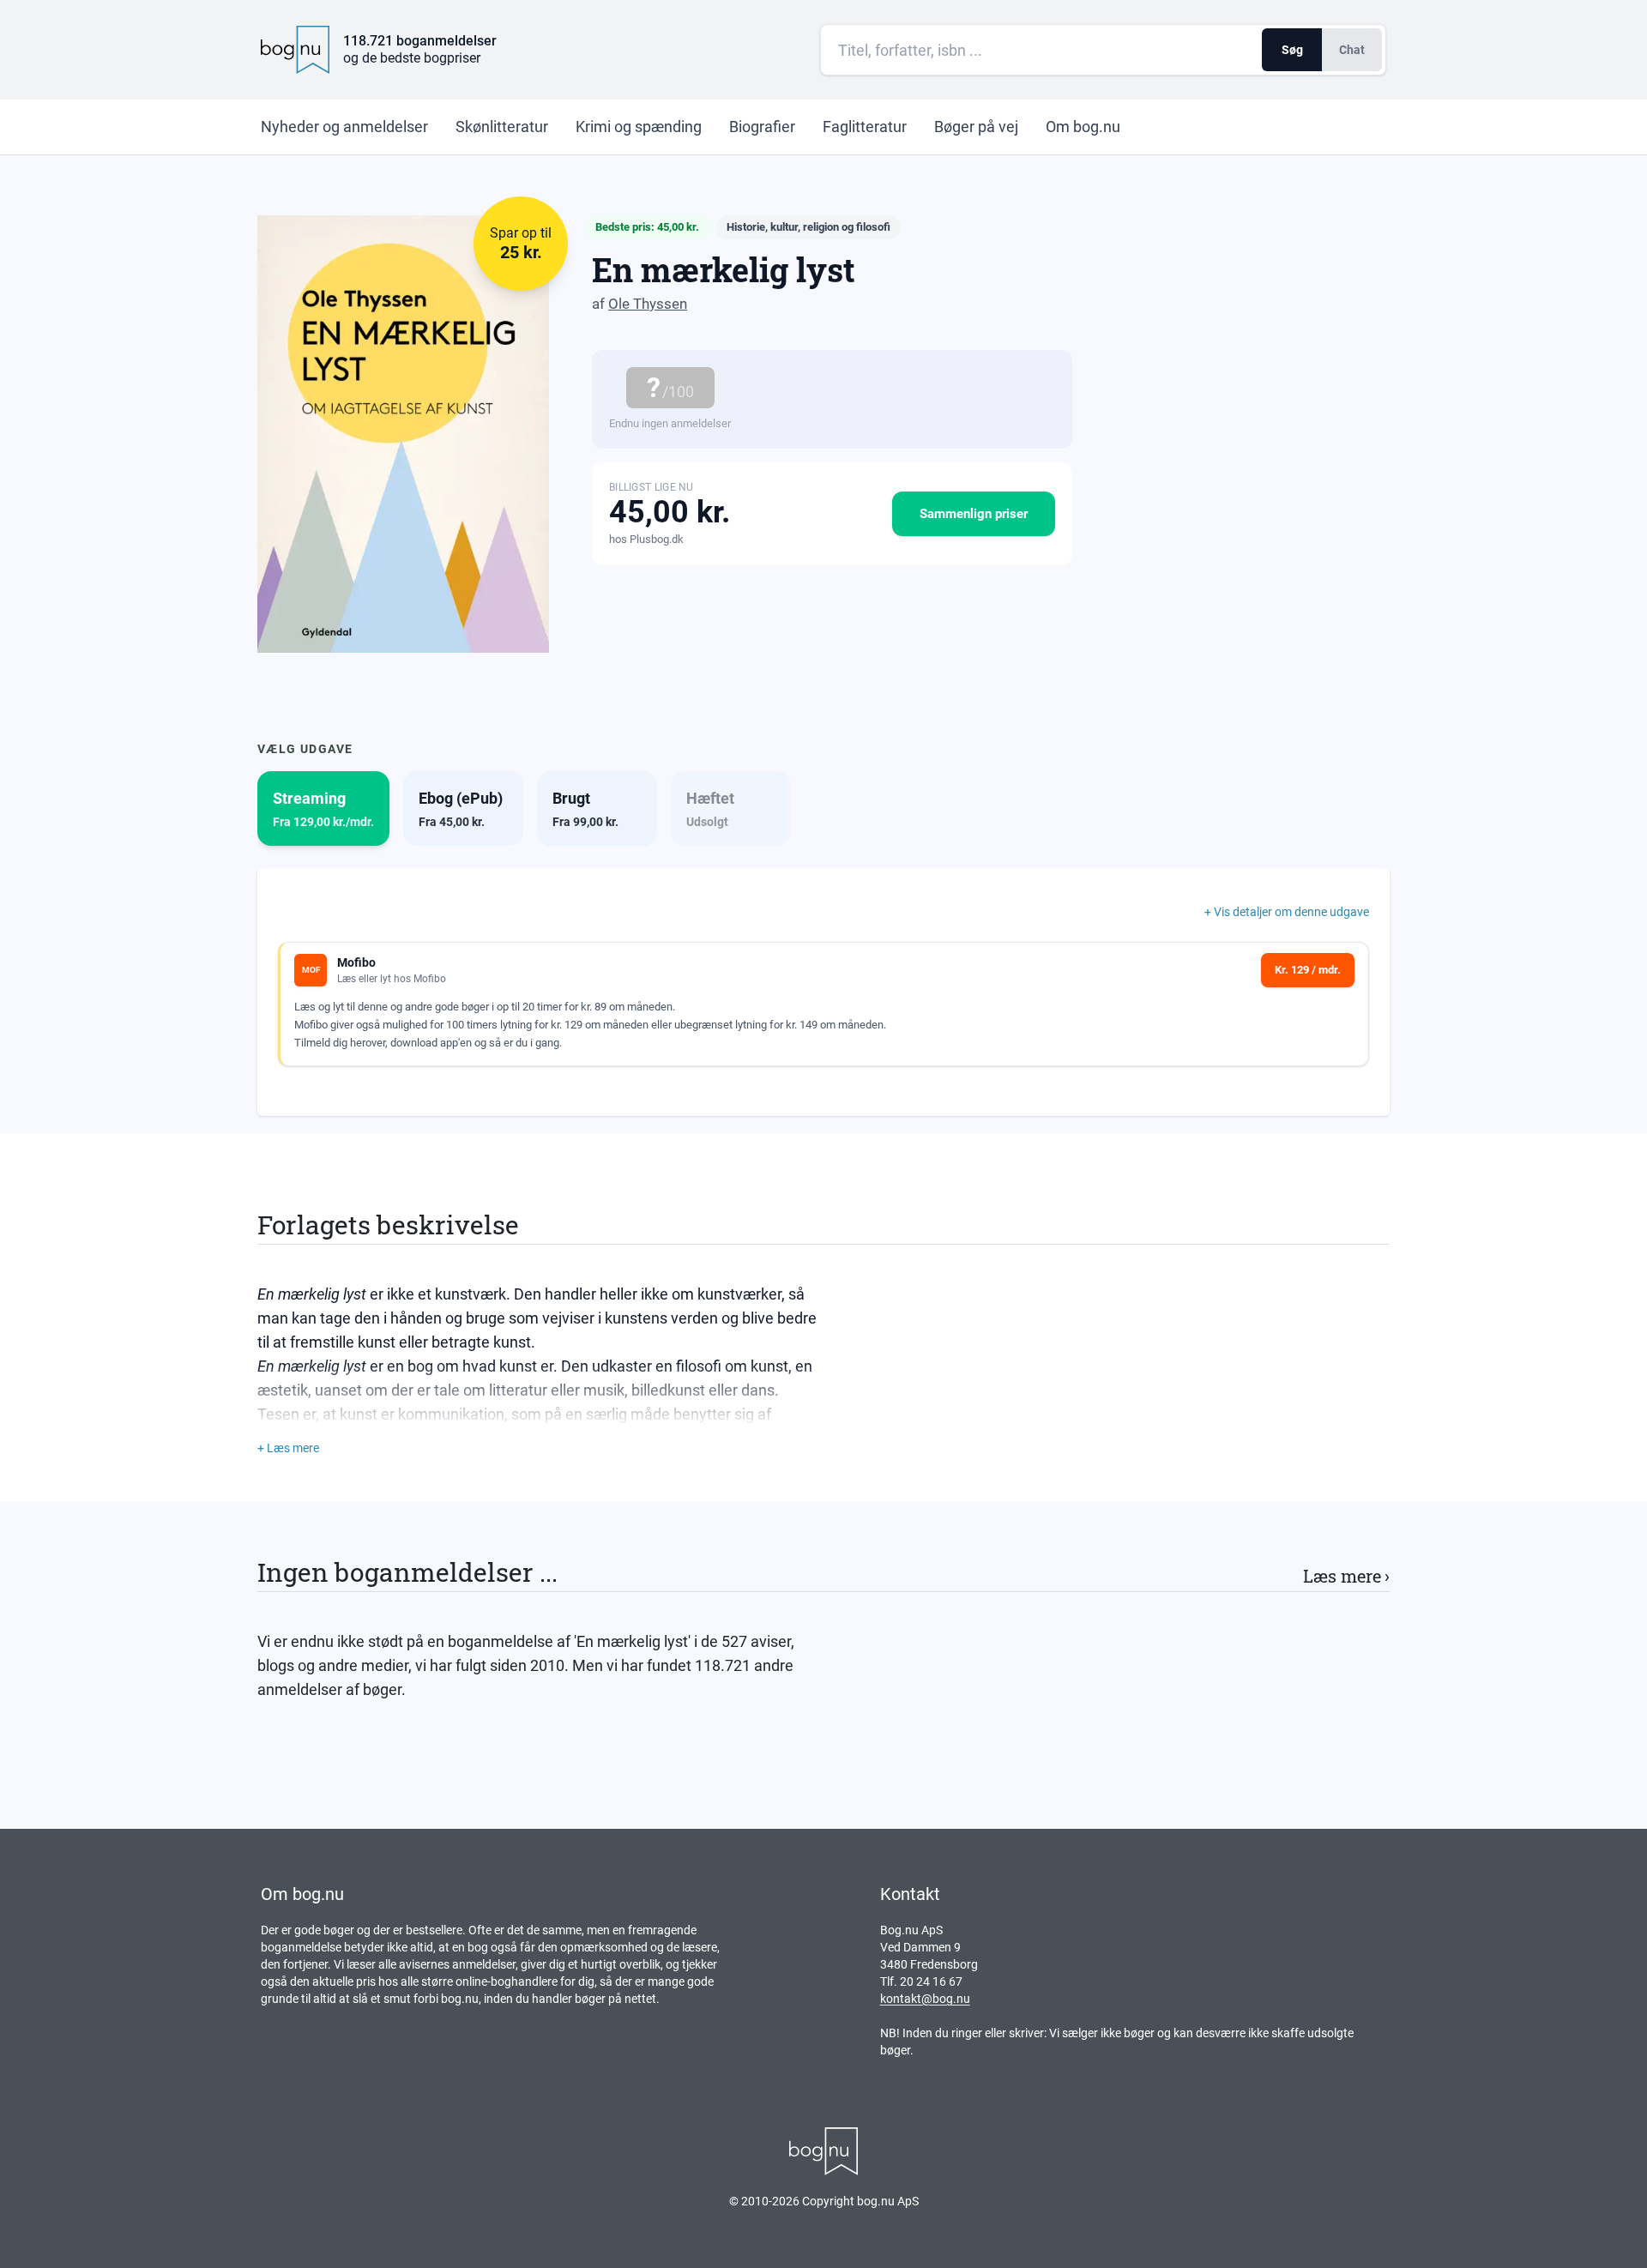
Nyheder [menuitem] (344, 127)
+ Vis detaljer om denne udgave (1287, 912)
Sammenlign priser (974, 514)
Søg (1292, 50)
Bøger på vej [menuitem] (976, 127)
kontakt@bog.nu (925, 1999)
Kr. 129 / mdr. (1308, 970)
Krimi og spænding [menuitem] (639, 127)
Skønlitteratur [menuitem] (502, 127)
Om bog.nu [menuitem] (1083, 127)
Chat (1352, 50)
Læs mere (1346, 1576)
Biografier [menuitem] (762, 127)
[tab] (323, 808)
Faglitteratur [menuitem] (865, 127)
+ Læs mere (288, 1448)
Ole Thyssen (648, 304)
